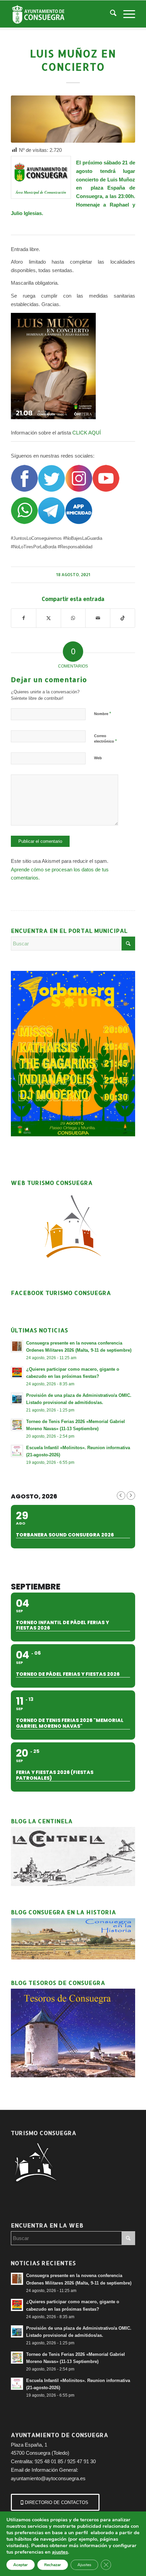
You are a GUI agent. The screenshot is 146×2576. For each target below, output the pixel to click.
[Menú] (126, 14)
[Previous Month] (121, 1496)
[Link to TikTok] (123, 618)
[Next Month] (131, 1496)
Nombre (103, 714)
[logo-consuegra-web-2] (60, 14)
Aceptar (21, 2565)
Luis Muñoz (121, 180)
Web (98, 758)
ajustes (60, 2552)
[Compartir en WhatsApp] (73, 618)
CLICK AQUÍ (87, 433)
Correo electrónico (105, 739)
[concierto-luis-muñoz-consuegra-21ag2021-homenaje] (73, 119)
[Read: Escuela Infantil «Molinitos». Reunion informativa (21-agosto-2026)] (17, 1451)
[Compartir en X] (49, 618)
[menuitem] (110, 14)
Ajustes (84, 2565)
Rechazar (53, 2565)
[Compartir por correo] (98, 618)
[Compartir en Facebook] (24, 618)
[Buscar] (110, 14)
